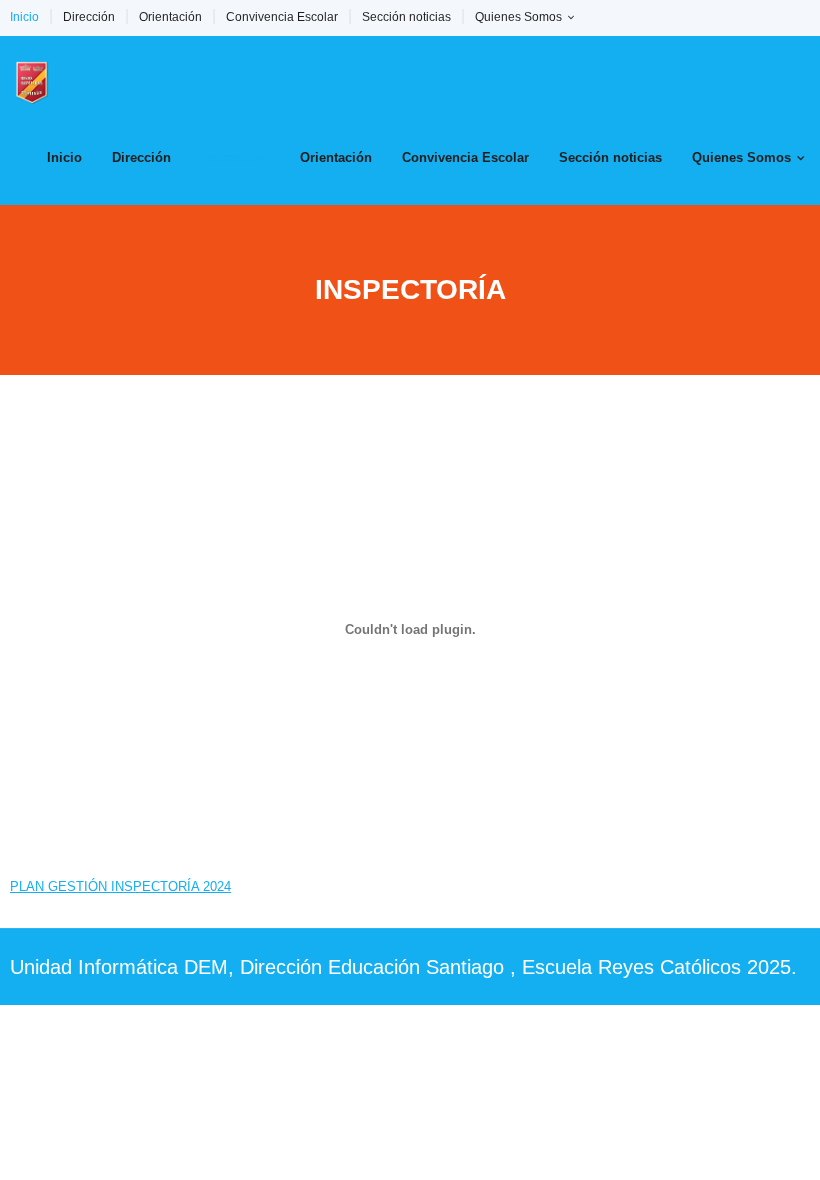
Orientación (170, 17)
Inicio (24, 17)
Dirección (89, 17)
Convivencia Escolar (282, 17)
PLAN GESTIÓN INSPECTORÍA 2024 (120, 886)
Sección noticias (406, 17)
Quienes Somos (518, 17)
